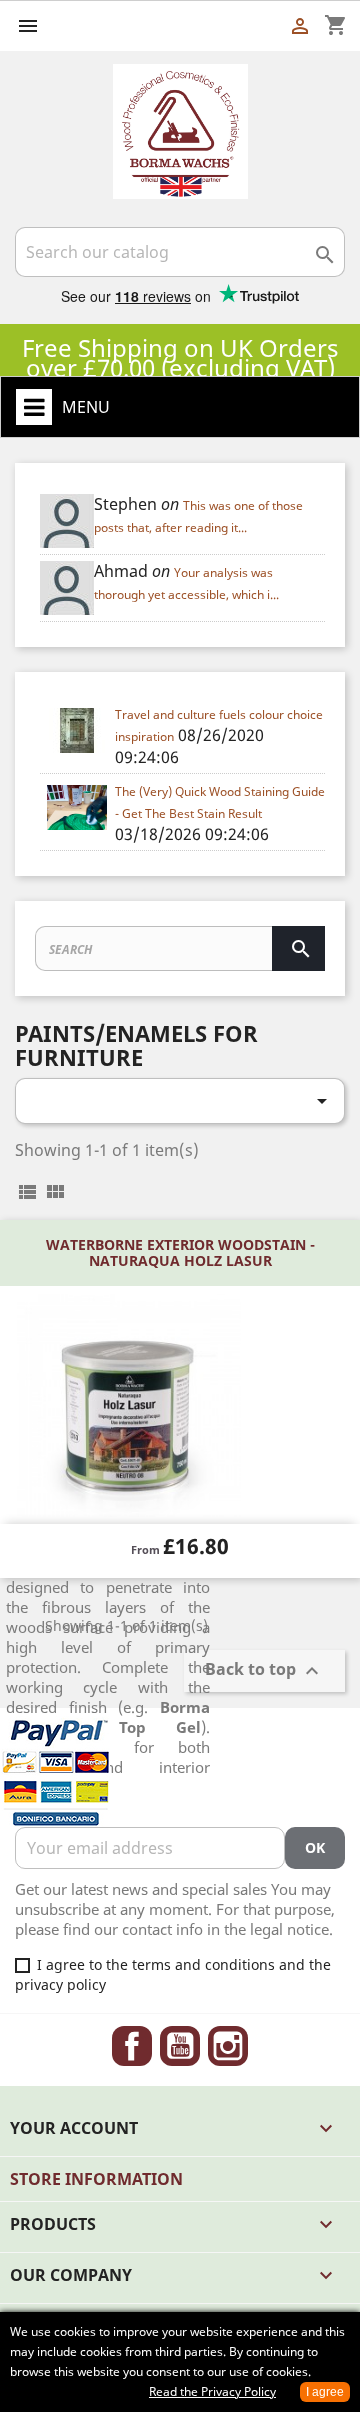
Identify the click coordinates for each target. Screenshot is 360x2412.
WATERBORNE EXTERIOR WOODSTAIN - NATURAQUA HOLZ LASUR (180, 1252)
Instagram (228, 2046)
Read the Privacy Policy (212, 2391)
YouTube (180, 2046)
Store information (96, 2179)
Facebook (132, 2046)
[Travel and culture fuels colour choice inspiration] (77, 730)
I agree (325, 2392)
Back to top (264, 1670)
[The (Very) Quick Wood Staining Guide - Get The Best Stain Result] (77, 807)
